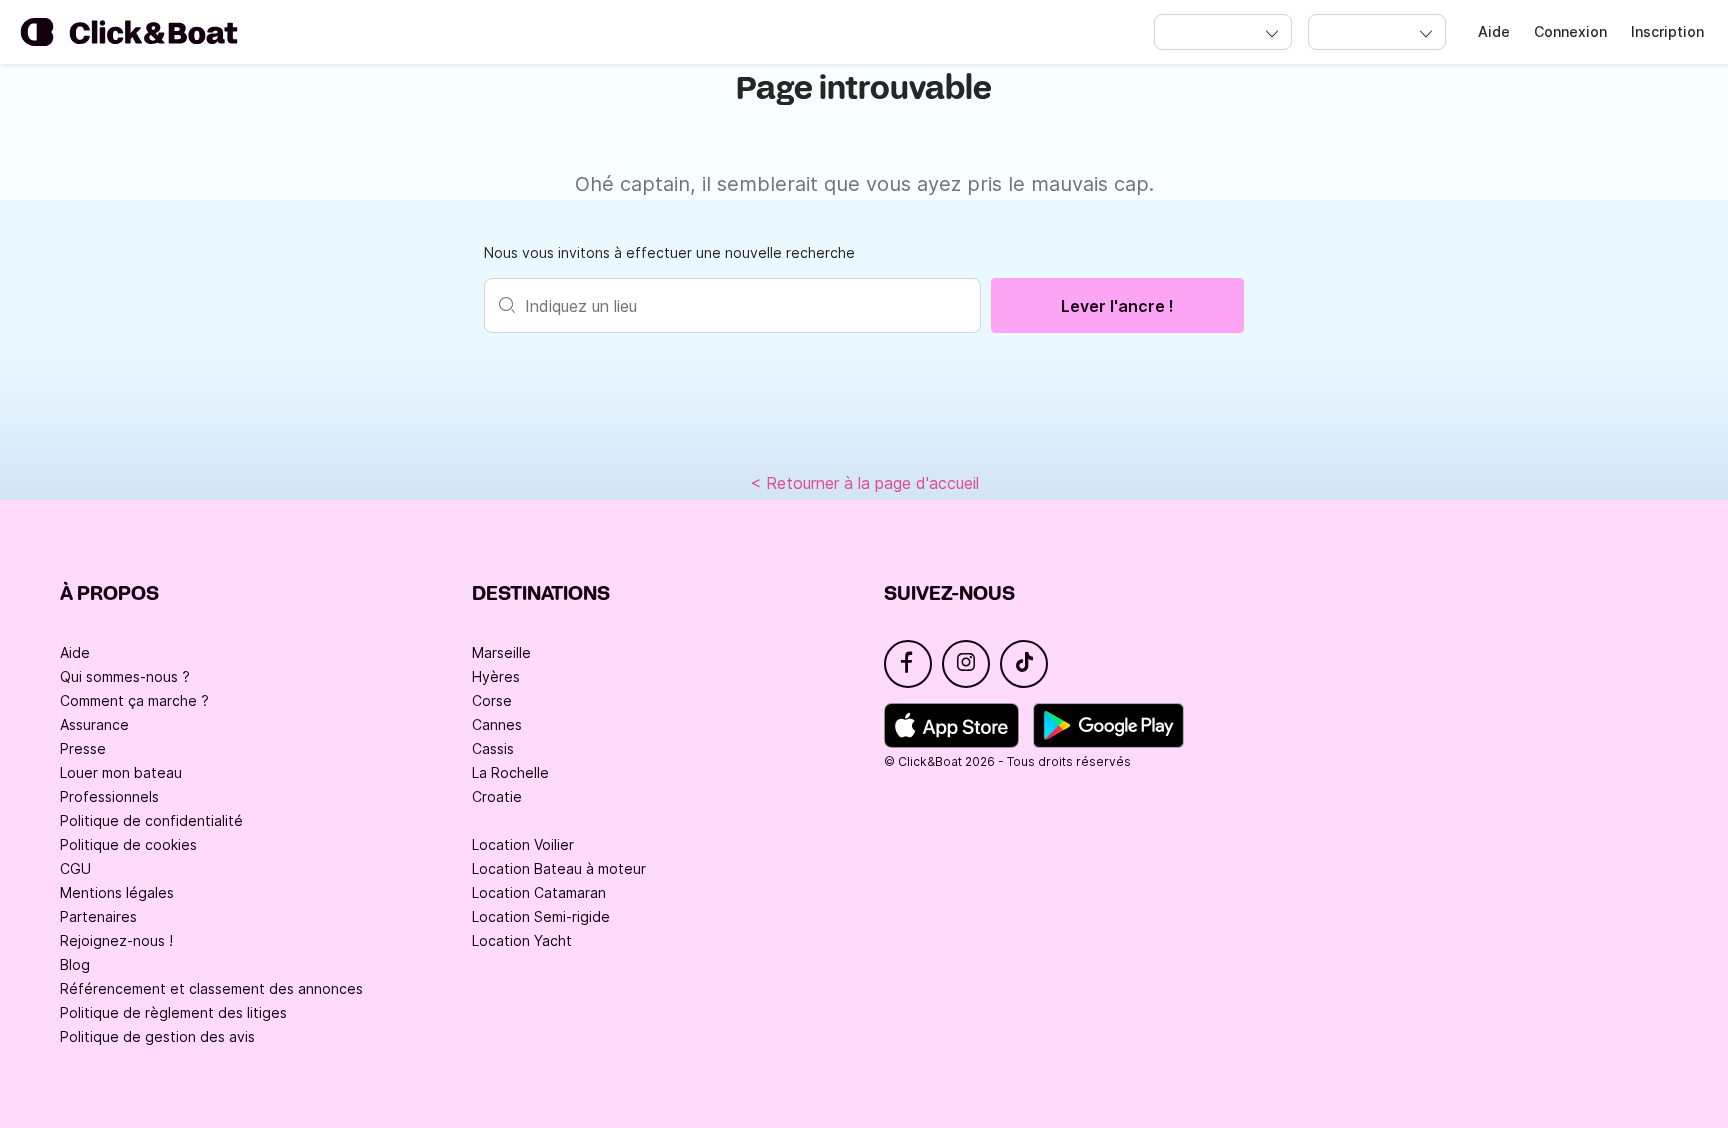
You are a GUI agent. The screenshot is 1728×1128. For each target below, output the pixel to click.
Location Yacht (522, 940)
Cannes (497, 724)
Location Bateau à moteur (559, 868)
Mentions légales (117, 892)
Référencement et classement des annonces (211, 988)
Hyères (496, 676)
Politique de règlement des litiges (173, 1012)
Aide (1494, 31)
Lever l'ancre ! (1117, 306)
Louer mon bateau (121, 772)
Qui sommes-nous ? (125, 676)
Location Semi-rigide (541, 916)
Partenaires (98, 916)
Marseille (501, 652)
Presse (83, 748)
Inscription (1667, 31)
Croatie (497, 796)
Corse (492, 700)
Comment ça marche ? (134, 700)
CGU (75, 868)
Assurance (94, 724)
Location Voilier (523, 844)
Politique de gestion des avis (157, 1036)
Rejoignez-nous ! (116, 940)
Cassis (493, 748)
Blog (75, 964)
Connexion (1570, 31)
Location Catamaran (539, 892)
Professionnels (109, 796)
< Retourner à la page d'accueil (864, 483)
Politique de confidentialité (151, 820)
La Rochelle (510, 772)
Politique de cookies (128, 844)
